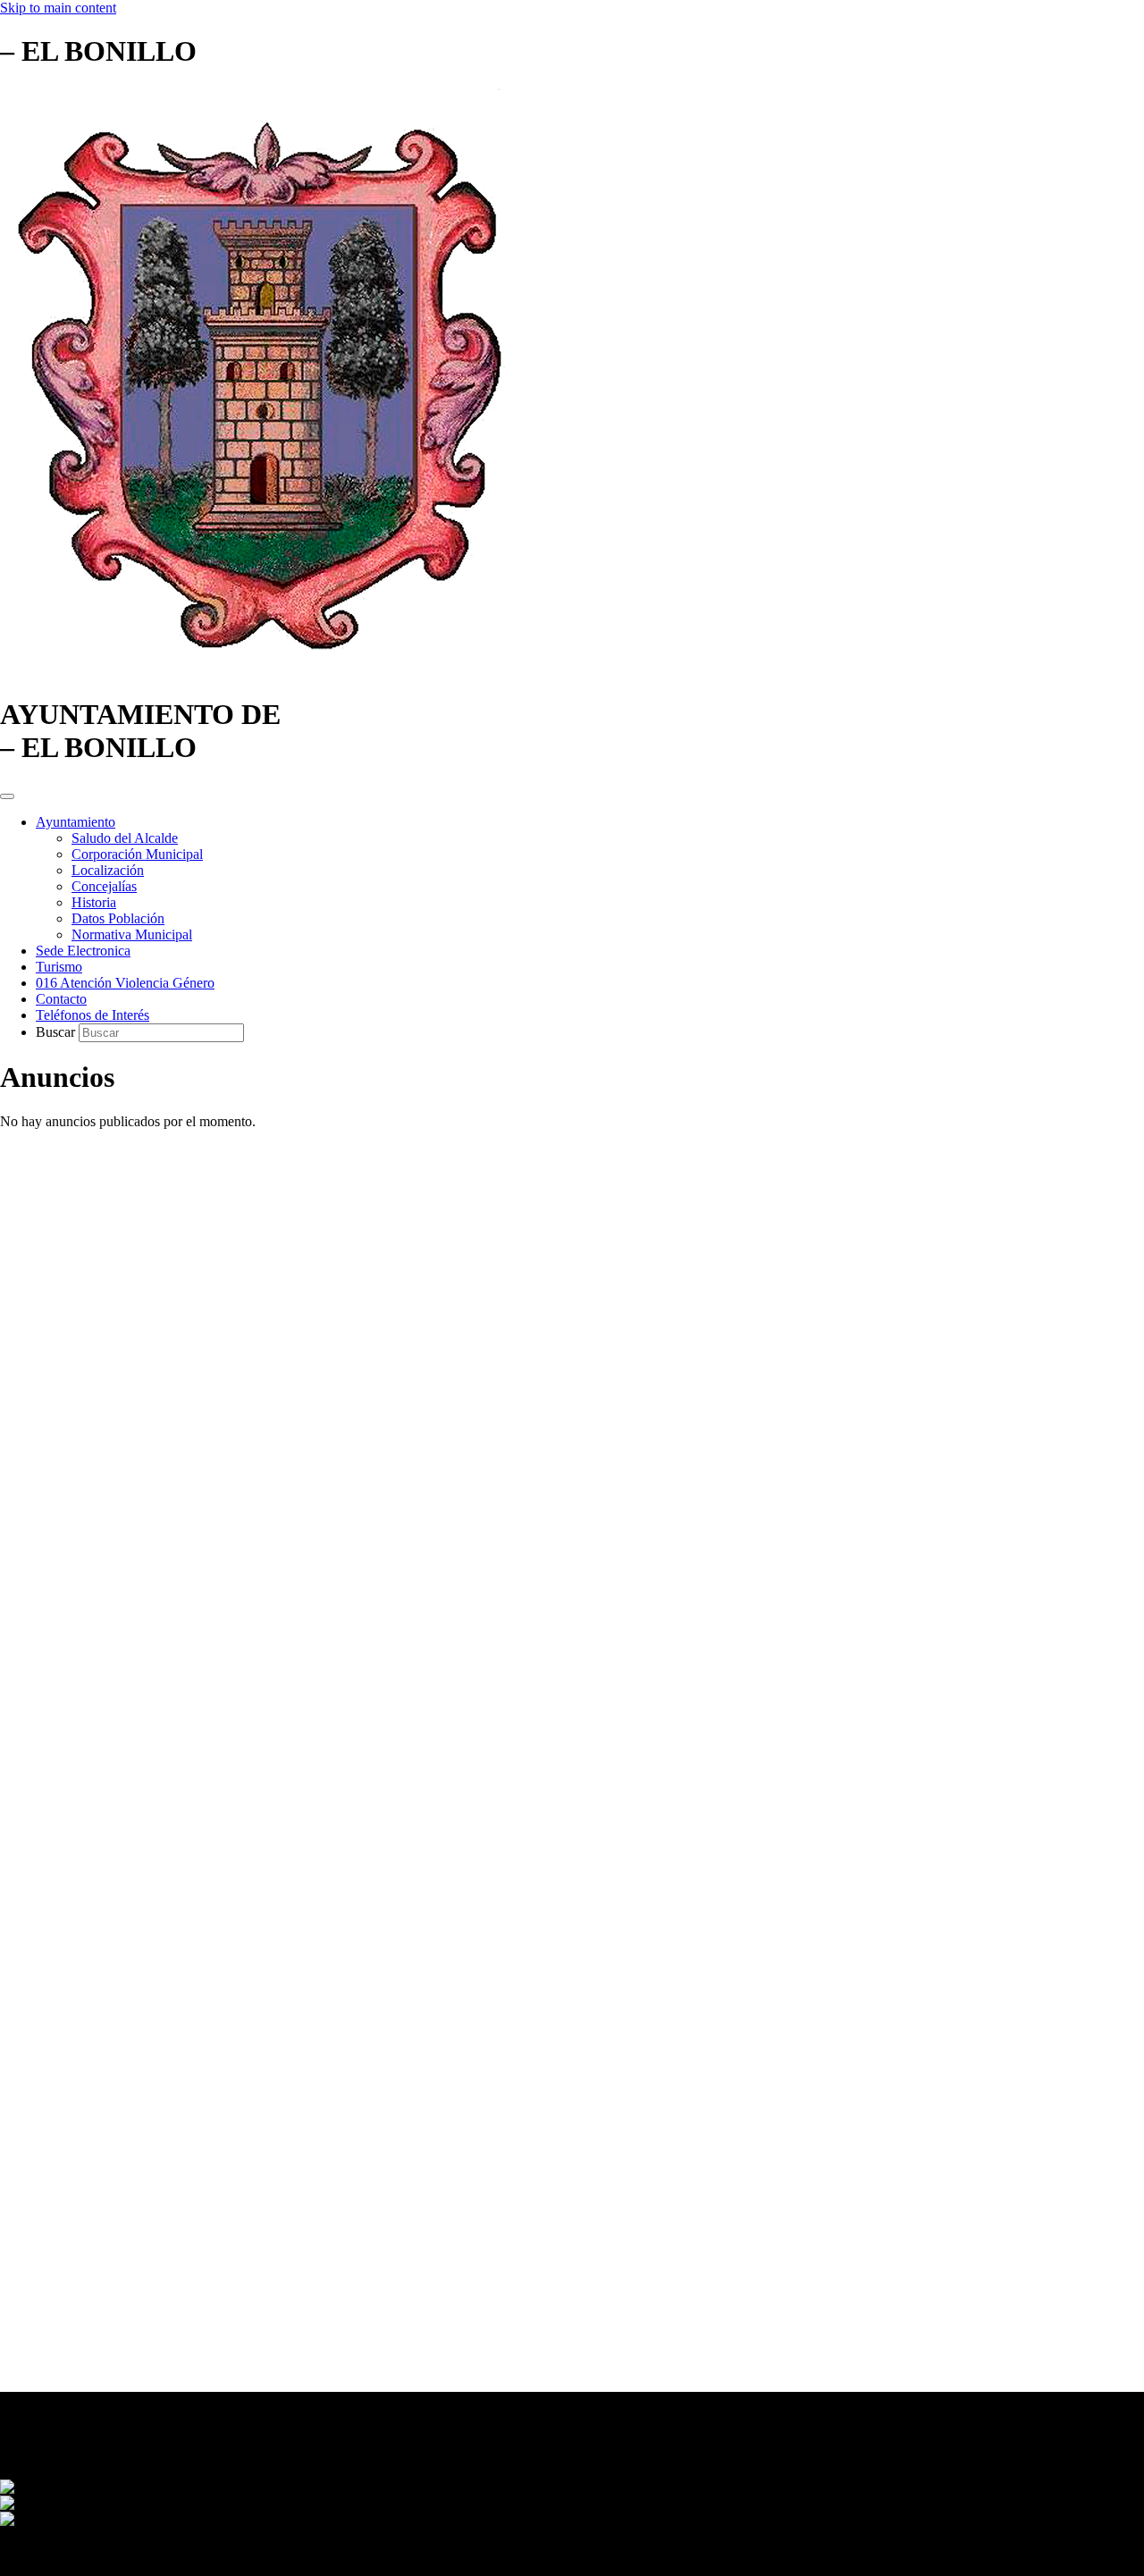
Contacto (61, 999)
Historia (94, 902)
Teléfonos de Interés (93, 1015)
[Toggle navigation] (7, 796)
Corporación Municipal (137, 854)
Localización (108, 870)
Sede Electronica (83, 951)
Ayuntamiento (76, 822)
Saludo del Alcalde (125, 838)
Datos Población (118, 918)
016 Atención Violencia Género (125, 983)
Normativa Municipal (132, 934)
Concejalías (104, 886)
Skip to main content (58, 8)
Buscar (57, 1032)
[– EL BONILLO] (264, 671)
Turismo (59, 967)
